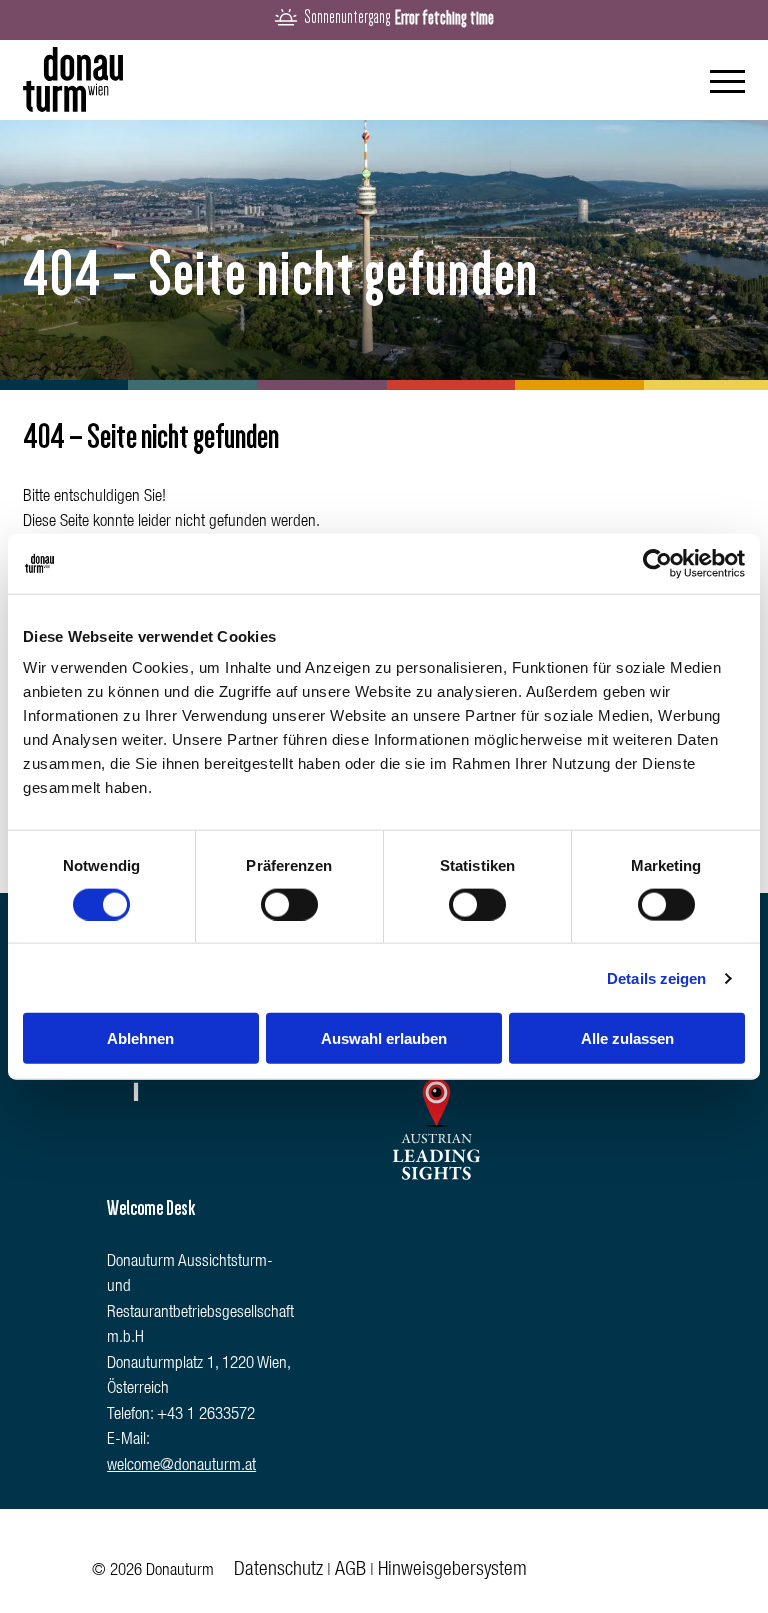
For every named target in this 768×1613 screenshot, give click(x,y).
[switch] (289, 904)
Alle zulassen (627, 1038)
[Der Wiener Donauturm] (73, 80)
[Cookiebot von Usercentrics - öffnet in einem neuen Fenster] (657, 563)
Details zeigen (656, 977)
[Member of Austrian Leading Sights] (436, 1186)
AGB (350, 1571)
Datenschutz (278, 1571)
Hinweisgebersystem (452, 1571)
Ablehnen (140, 1038)
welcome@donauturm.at (181, 1466)
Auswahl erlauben (384, 1038)
